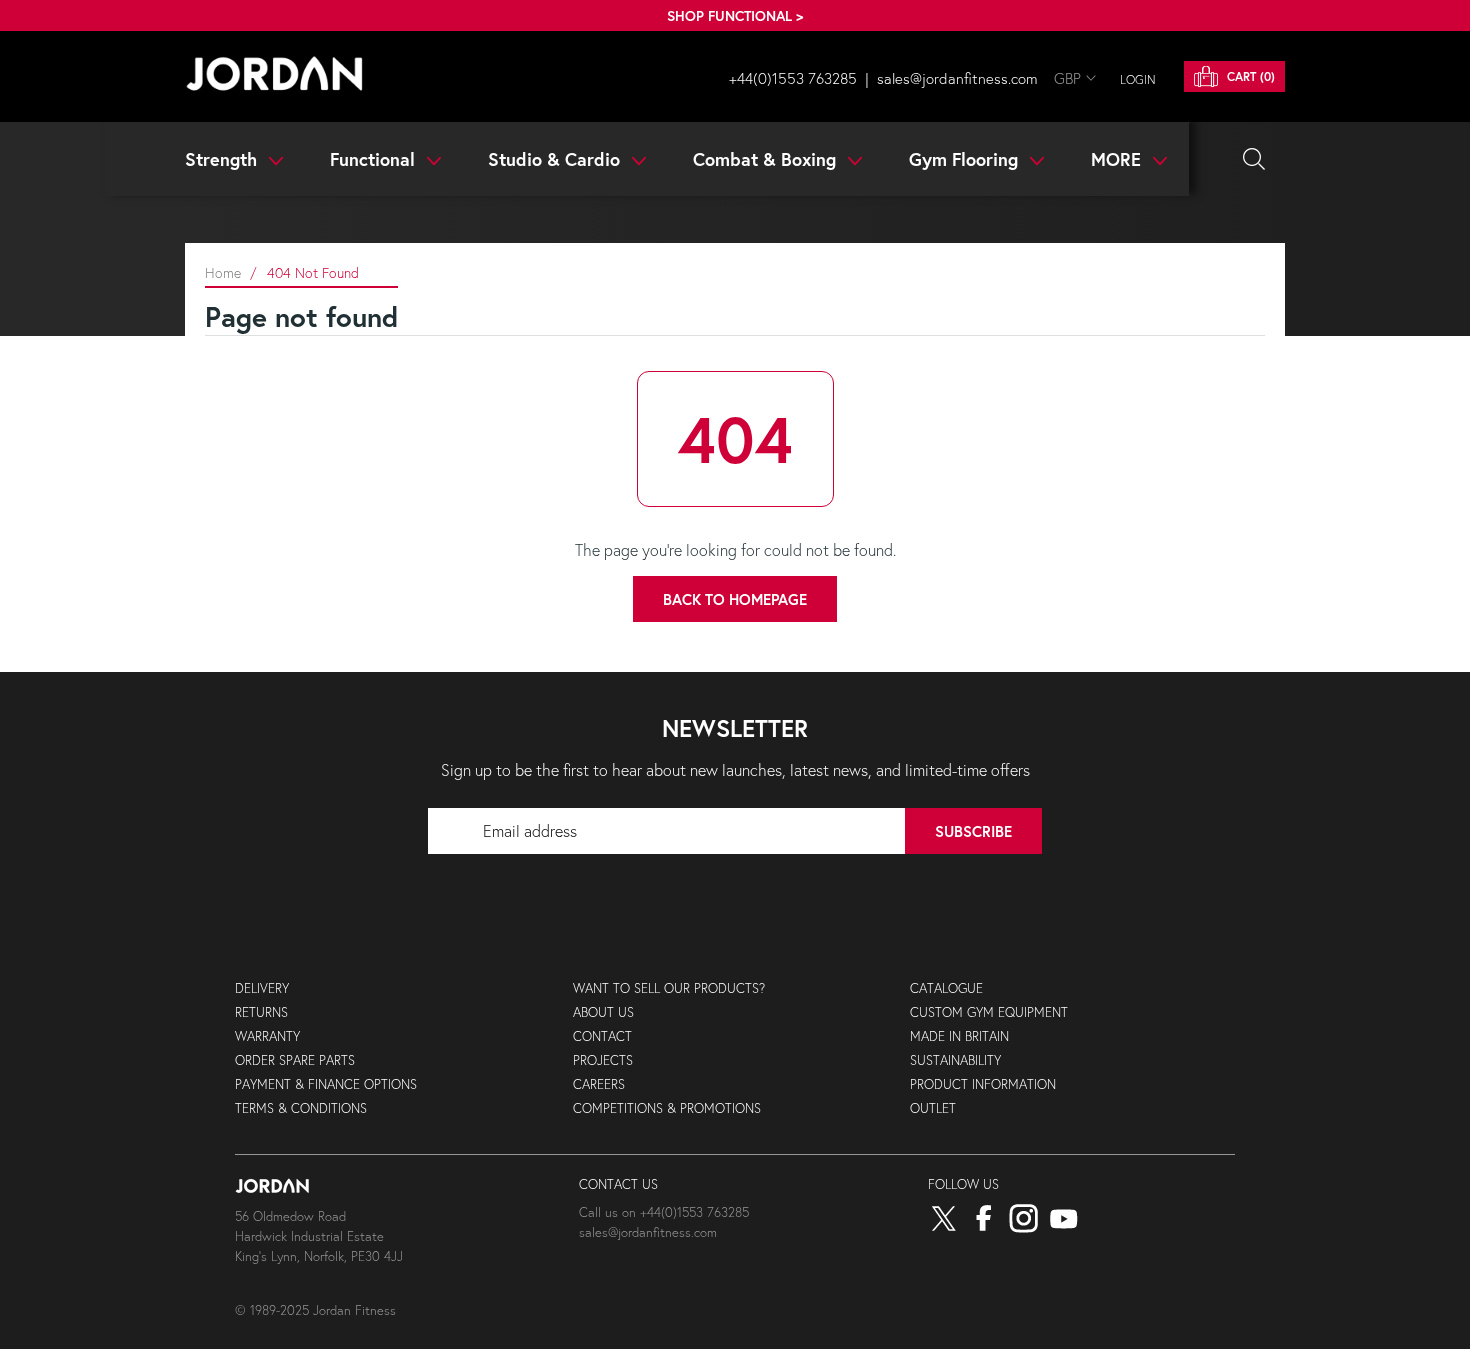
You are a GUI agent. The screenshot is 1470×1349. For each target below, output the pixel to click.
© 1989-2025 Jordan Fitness (315, 1310)
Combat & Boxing (767, 159)
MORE (1118, 159)
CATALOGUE (946, 988)
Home (223, 272)
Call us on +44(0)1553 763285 (664, 1212)
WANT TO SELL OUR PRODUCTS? (669, 988)
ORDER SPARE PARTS (295, 1060)
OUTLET (933, 1108)
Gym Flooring (966, 159)
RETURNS (261, 1012)
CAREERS (599, 1084)
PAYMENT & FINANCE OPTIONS (326, 1084)
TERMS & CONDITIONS (301, 1108)
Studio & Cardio (556, 159)
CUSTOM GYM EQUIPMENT (989, 1012)
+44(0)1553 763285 (793, 78)
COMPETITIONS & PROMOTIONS (667, 1108)
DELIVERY (262, 988)
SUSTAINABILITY (955, 1060)
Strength (223, 159)
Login (1138, 79)
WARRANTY (267, 1036)
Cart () (1249, 76)
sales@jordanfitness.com (957, 78)
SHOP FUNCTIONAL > (735, 15)
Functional (375, 159)
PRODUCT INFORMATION (983, 1084)
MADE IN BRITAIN (959, 1036)
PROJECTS (603, 1060)
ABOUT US (603, 1012)
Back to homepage (735, 599)
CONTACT (602, 1036)
